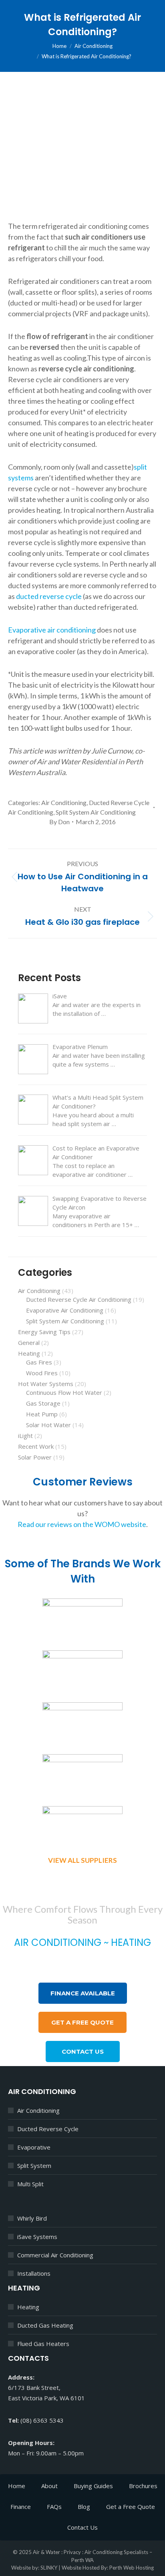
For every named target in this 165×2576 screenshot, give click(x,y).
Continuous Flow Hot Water (64, 1392)
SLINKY (49, 2568)
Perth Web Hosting (132, 2568)
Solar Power (35, 1457)
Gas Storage (43, 1403)
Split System (34, 2166)
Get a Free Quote (131, 2507)
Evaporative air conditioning (52, 630)
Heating (29, 1353)
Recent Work (36, 1446)
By (59, 822)
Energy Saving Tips (44, 1332)
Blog (84, 2507)
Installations (34, 2273)
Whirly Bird (32, 2218)
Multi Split (30, 2184)
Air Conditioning (64, 802)
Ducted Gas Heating (45, 2325)
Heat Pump (42, 1414)
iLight (25, 1436)
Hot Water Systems (46, 1384)
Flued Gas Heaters (43, 2344)
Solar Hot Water (48, 1425)
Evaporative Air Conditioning (65, 1310)
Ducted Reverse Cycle (48, 2129)
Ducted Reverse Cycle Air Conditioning (79, 1299)
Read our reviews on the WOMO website (82, 1524)
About (49, 2486)
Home (17, 2486)
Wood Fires (42, 1373)
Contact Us (82, 2527)
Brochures (143, 2486)
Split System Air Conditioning (96, 812)
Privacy (72, 2552)
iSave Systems (37, 2237)
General (29, 1343)
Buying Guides (93, 2486)
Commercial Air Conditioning (55, 2255)
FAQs (54, 2507)
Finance (21, 2507)
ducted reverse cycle (49, 596)
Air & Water (46, 2552)
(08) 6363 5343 (110, 1963)
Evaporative (34, 2147)
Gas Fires (39, 1362)
